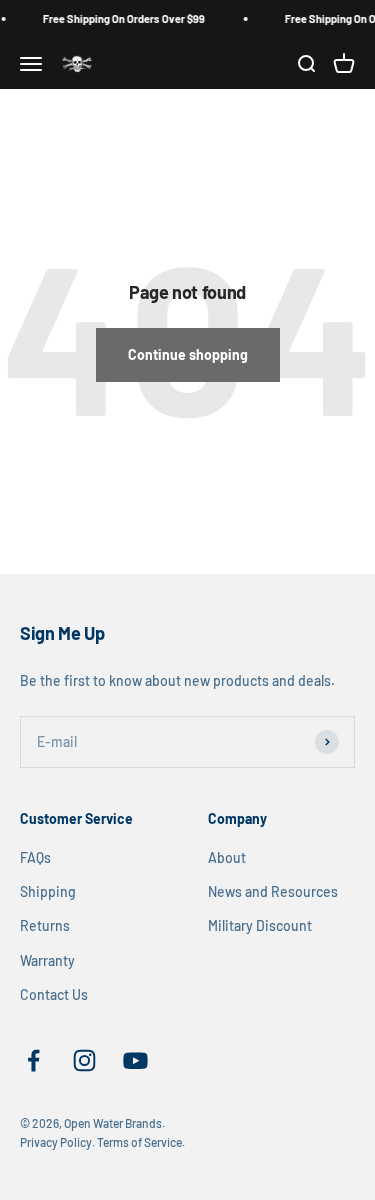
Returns (45, 925)
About (227, 857)
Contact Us (54, 994)
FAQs (35, 857)
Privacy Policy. (57, 1142)
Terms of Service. (141, 1142)
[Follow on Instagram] (84, 1060)
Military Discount (260, 925)
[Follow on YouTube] (135, 1060)
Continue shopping (188, 354)
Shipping (48, 891)
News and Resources (273, 891)
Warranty (47, 960)
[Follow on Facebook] (33, 1060)
